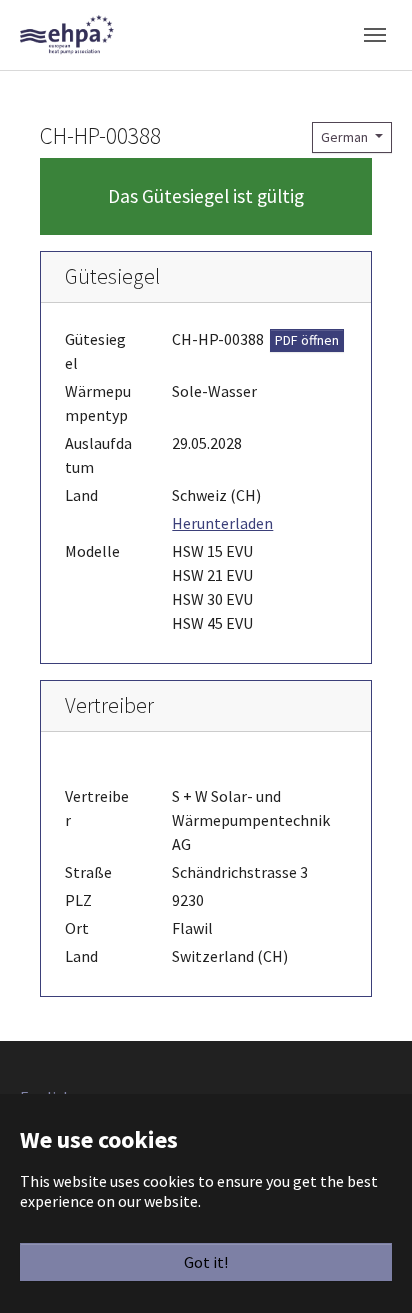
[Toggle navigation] (375, 35)
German (346, 137)
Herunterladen (222, 523)
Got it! (206, 1262)
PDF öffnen (307, 340)
